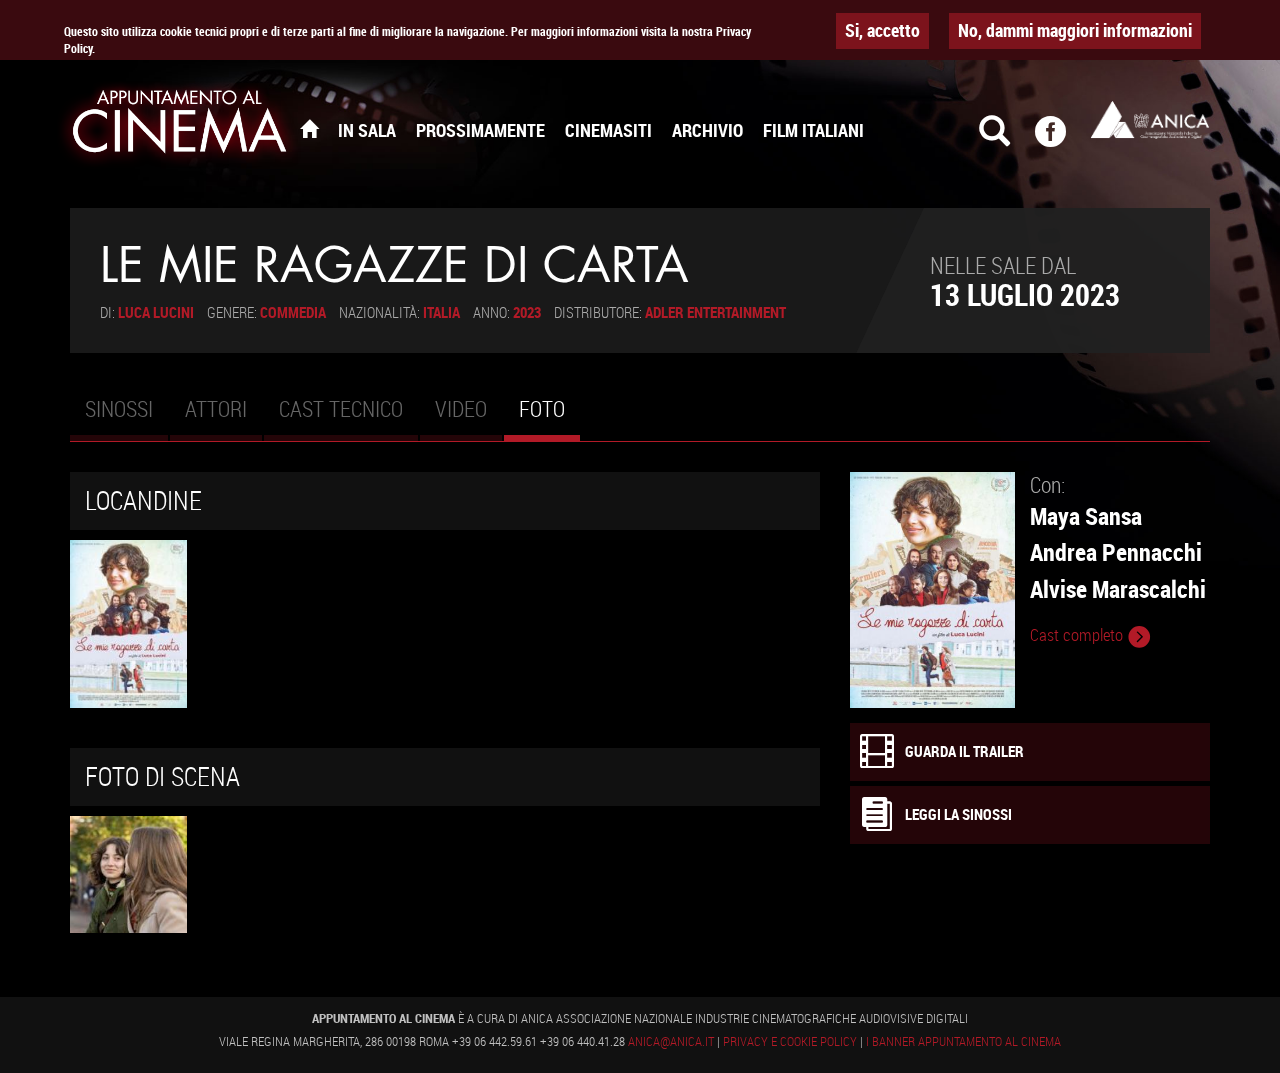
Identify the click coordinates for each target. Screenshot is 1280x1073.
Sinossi (119, 408)
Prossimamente (480, 130)
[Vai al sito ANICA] (1150, 119)
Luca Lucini (156, 312)
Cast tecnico (341, 408)
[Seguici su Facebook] (1063, 140)
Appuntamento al (180, 125)
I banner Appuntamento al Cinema (963, 1041)
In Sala (367, 130)
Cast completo (1078, 635)
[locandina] (128, 623)
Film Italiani (813, 130)
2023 (527, 312)
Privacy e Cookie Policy (790, 1041)
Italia (441, 312)
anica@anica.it (671, 1041)
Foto (549, 417)
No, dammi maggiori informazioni (1075, 30)
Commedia (293, 312)
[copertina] (128, 874)
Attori (216, 408)
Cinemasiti (608, 130)
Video (461, 408)
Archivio (707, 130)
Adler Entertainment (715, 312)
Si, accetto (882, 30)
